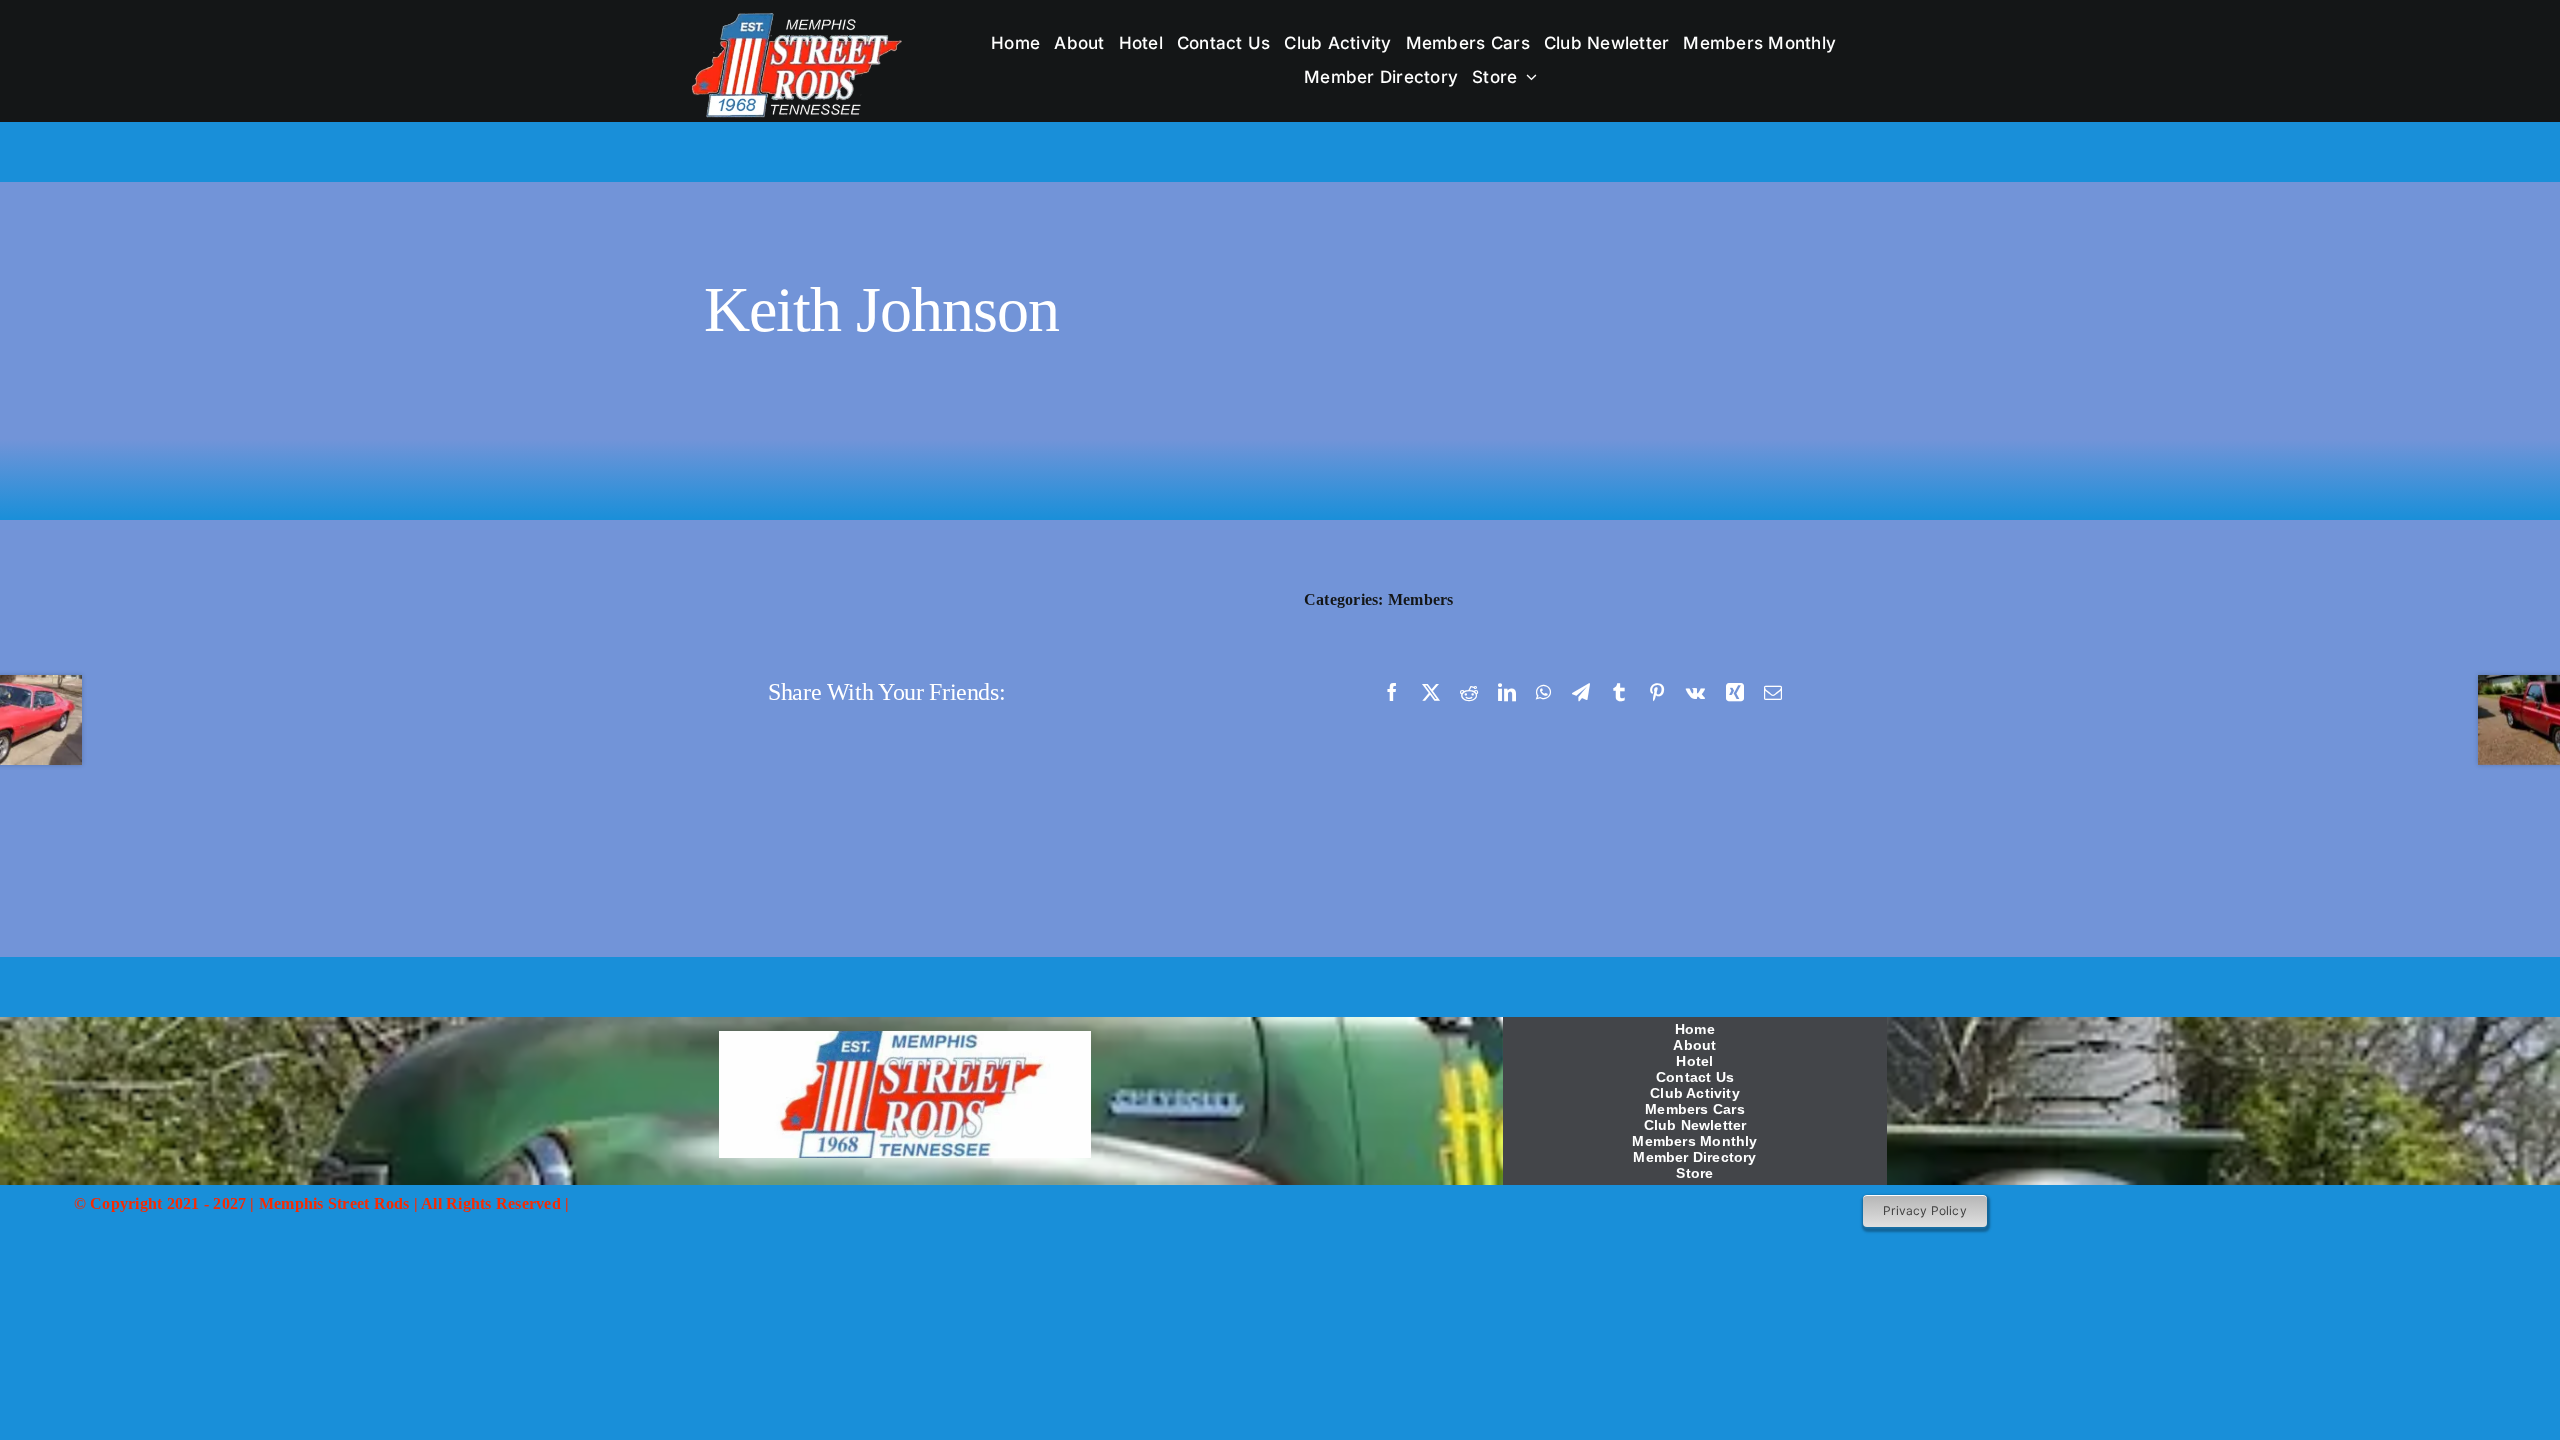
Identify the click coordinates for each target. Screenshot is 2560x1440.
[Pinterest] (1657, 692)
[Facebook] (1392, 692)
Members (1421, 599)
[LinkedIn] (1507, 692)
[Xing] (1735, 692)
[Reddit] (1469, 692)
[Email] (1773, 692)
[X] (1431, 692)
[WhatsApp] (1543, 692)
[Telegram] (1581, 692)
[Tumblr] (1619, 692)
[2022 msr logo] (905, 1038)
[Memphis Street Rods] (798, 17)
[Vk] (1695, 692)
